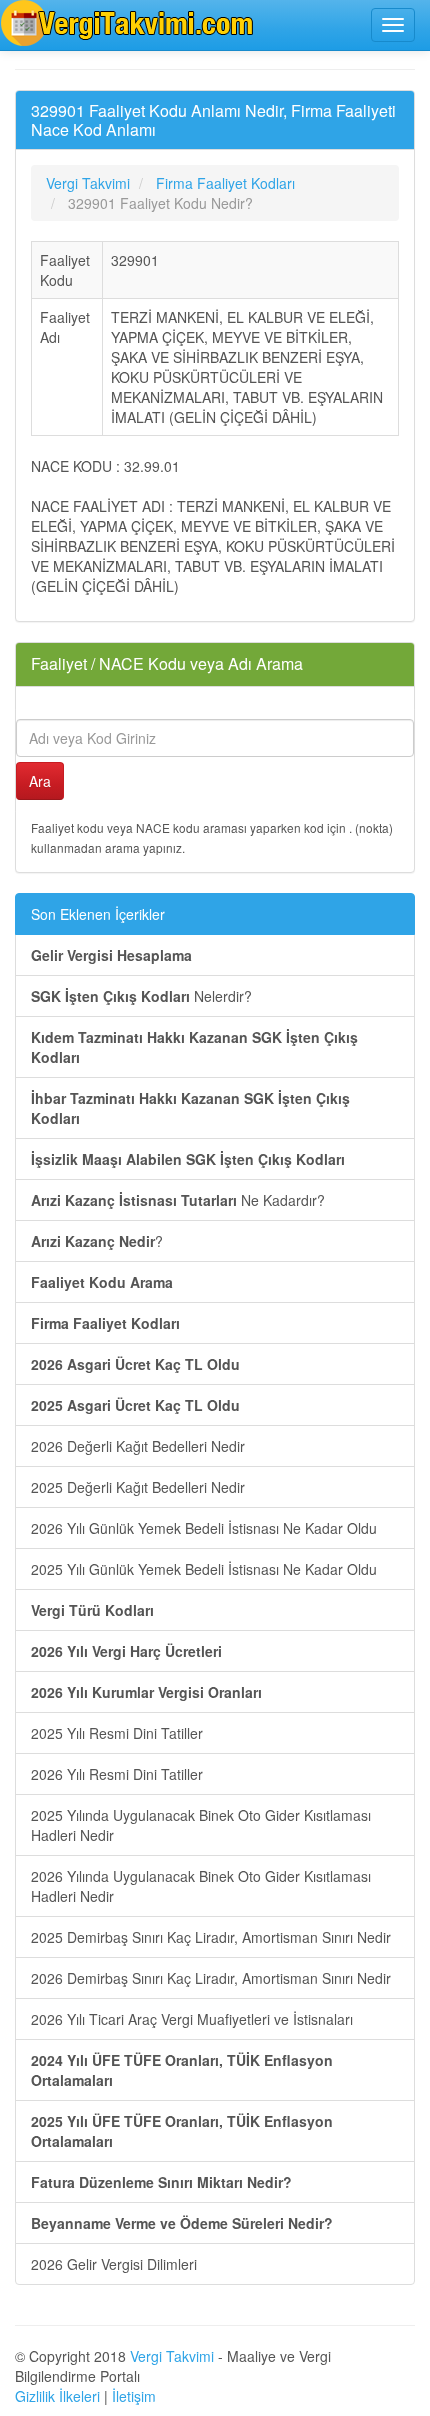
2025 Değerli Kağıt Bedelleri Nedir (138, 1487)
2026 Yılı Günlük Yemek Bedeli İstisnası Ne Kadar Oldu (204, 1528)
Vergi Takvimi (172, 2356)
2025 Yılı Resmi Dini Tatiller (117, 1733)
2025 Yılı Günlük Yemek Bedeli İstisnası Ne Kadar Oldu (204, 1569)
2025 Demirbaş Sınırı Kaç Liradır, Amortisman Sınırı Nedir (211, 1937)
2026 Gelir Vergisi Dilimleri (114, 2264)
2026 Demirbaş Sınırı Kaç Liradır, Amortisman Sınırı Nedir (211, 1978)
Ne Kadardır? (178, 1200)
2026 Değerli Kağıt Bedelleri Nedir (138, 1446)
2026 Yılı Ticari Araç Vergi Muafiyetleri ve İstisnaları (192, 2019)
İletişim (134, 2396)
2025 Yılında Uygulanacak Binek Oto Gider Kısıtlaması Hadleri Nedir (201, 1825)
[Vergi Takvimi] (130, 23)
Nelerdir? (141, 996)
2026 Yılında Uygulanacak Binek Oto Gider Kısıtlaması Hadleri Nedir (201, 1886)
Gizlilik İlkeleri (57, 2396)
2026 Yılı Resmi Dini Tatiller (117, 1774)
